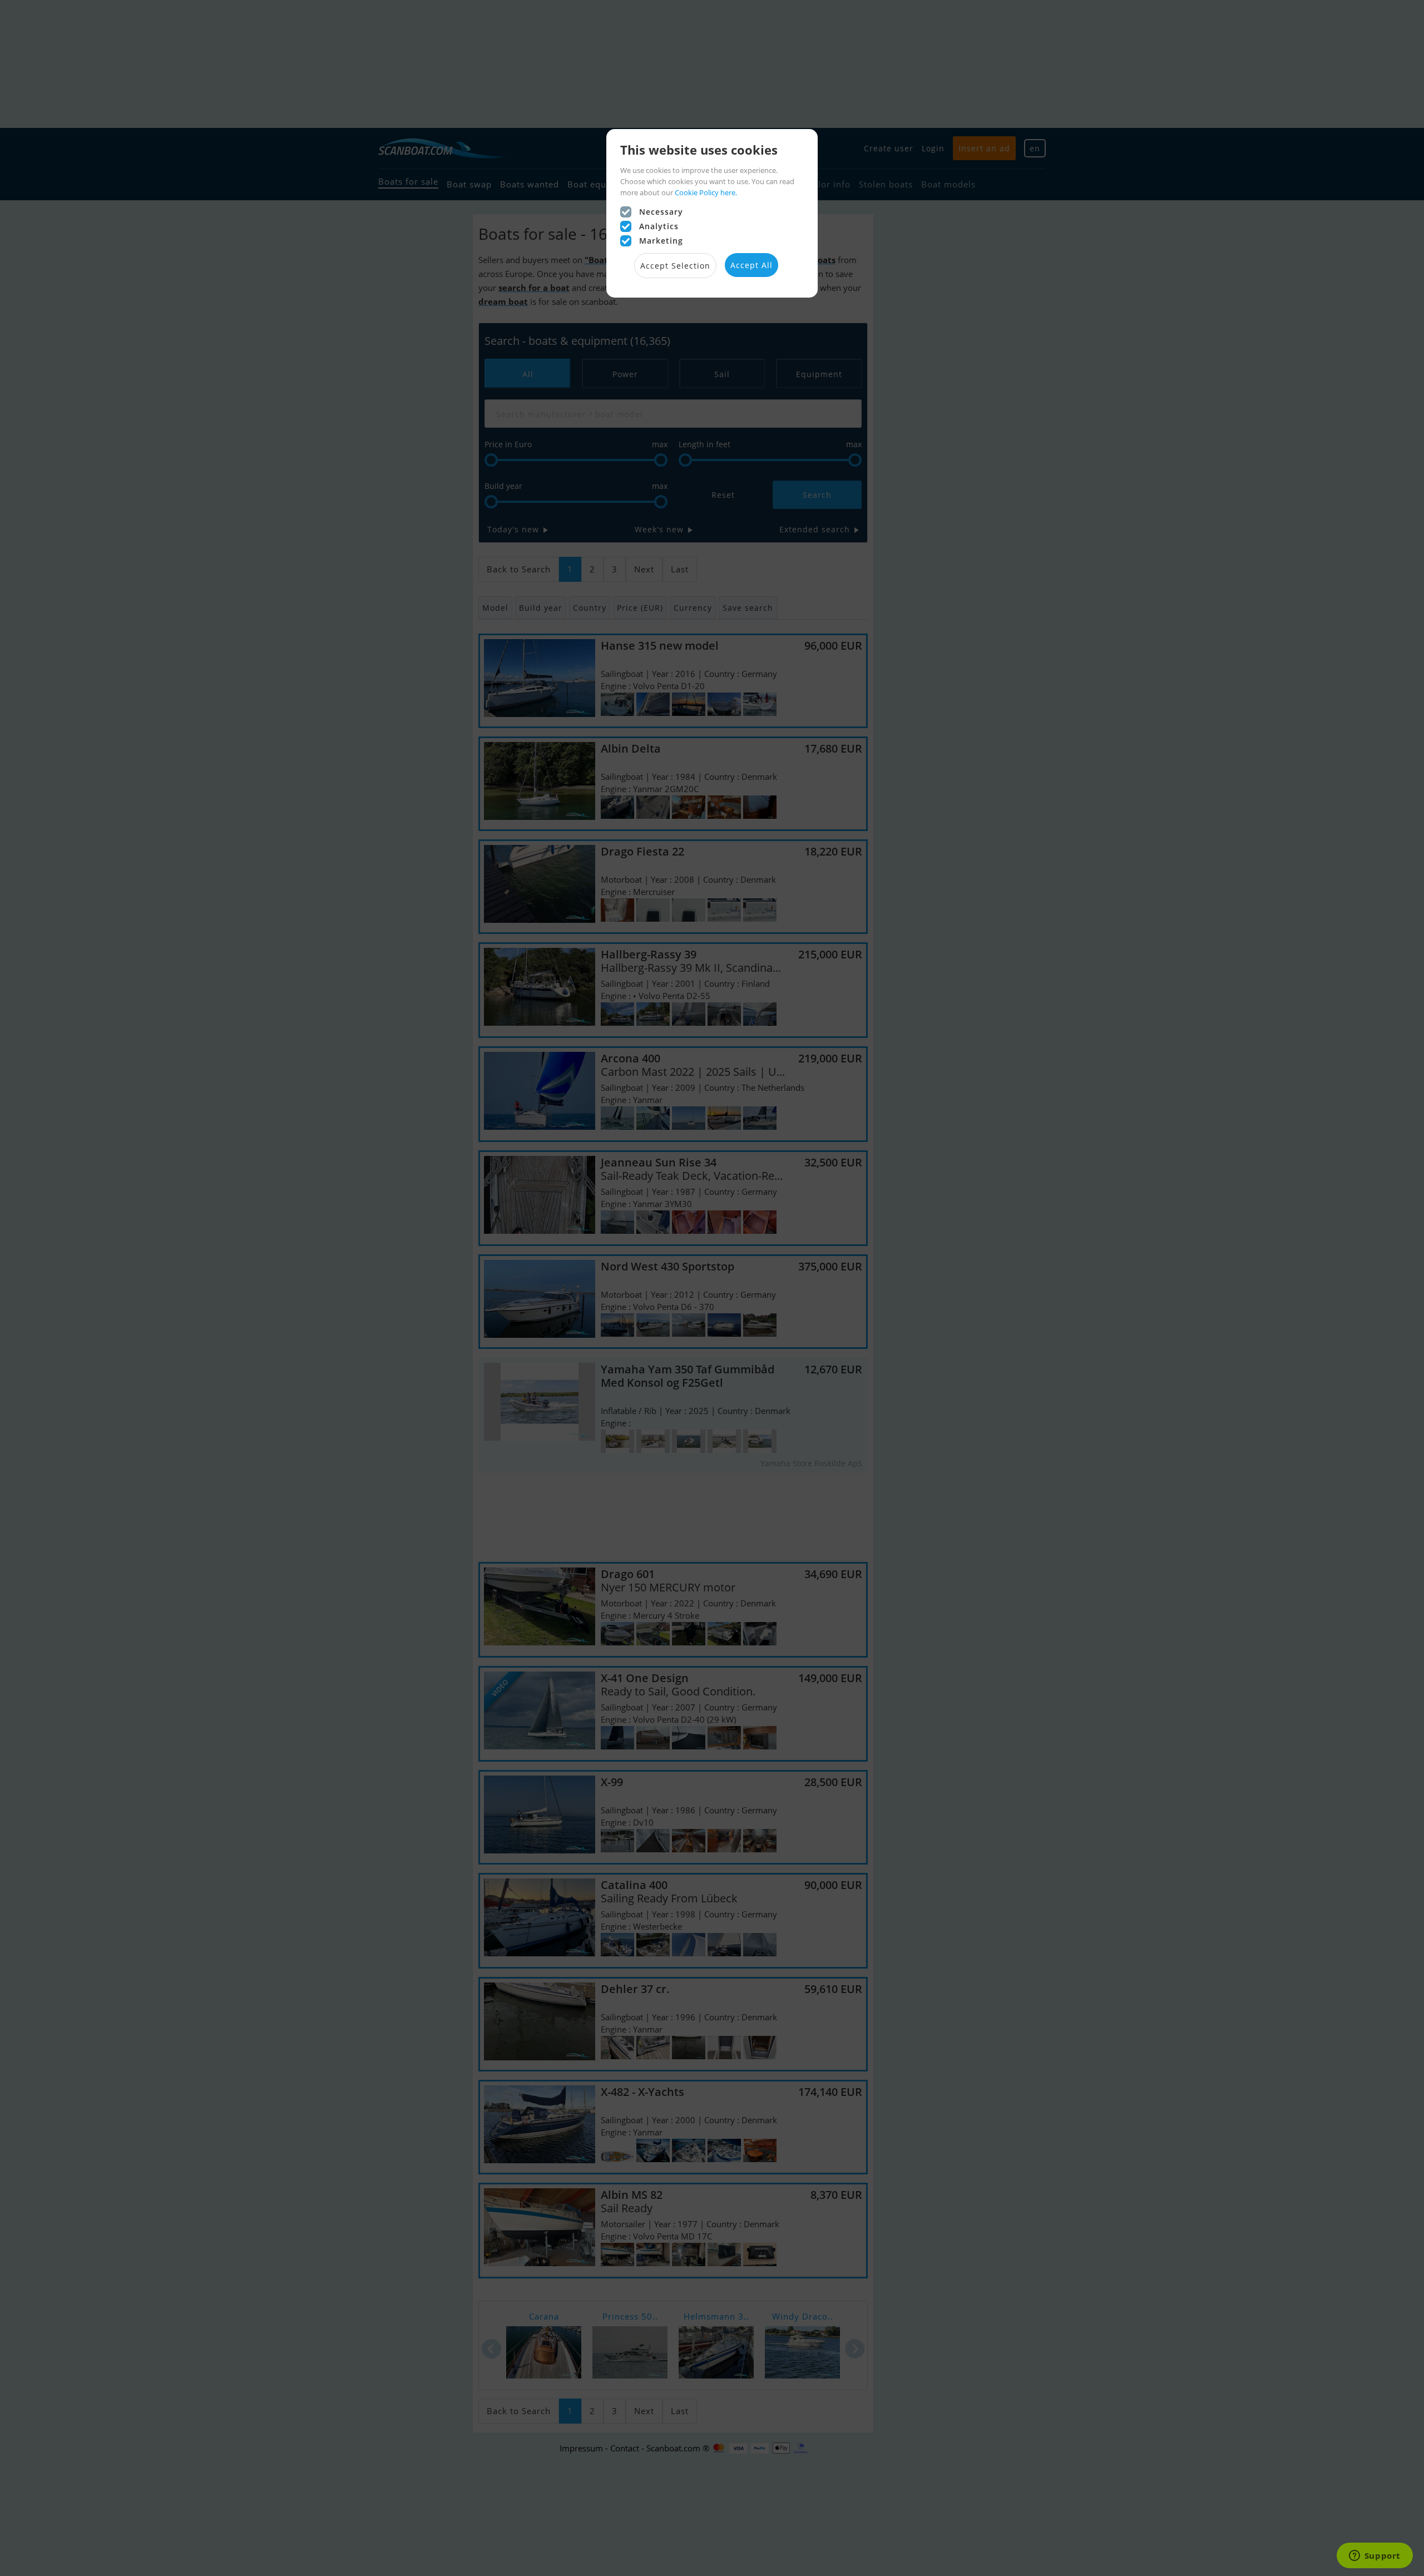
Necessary (661, 212)
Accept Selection (675, 266)
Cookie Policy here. (706, 192)
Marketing (661, 241)
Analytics (659, 226)
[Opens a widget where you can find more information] (1374, 2557)
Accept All (751, 265)
